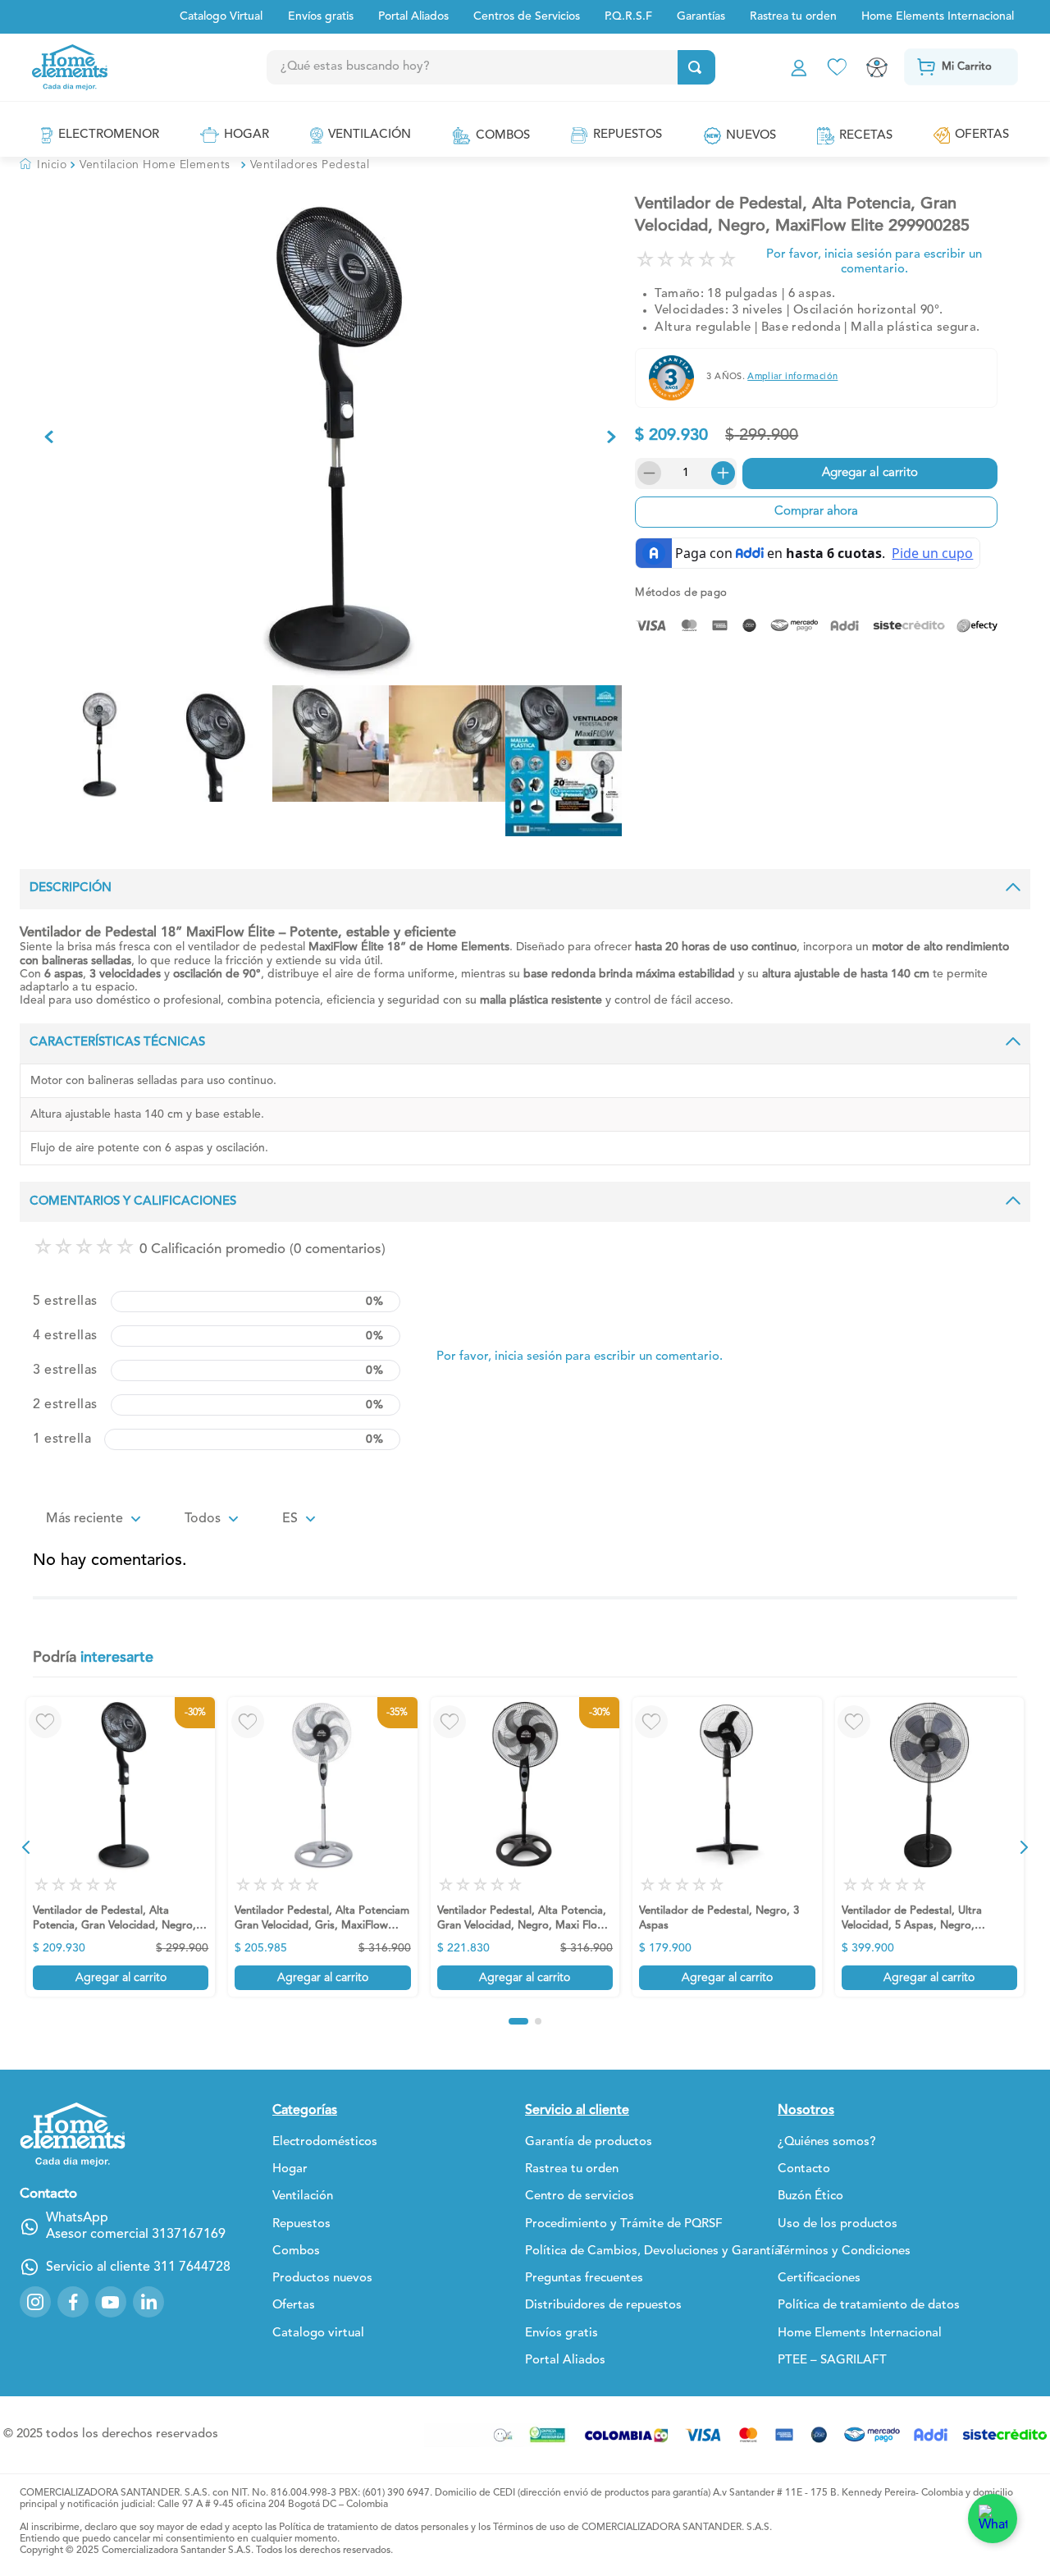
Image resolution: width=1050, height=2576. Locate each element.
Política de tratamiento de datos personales (374, 2528)
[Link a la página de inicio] (43, 165)
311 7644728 (192, 2267)
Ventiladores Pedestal (310, 165)
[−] (646, 474)
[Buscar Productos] (695, 67)
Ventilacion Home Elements (155, 165)
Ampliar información (792, 377)
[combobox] (524, 67)
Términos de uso (529, 2528)
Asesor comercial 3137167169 (136, 2235)
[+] (725, 474)
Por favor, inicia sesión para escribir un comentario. (874, 262)
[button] (26, 1847)
